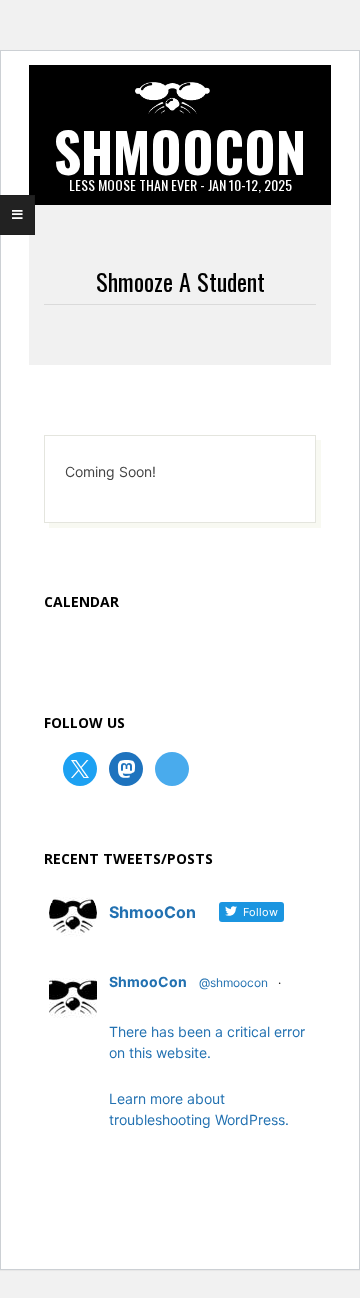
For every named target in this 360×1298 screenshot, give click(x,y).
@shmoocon (233, 982)
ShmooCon (148, 981)
